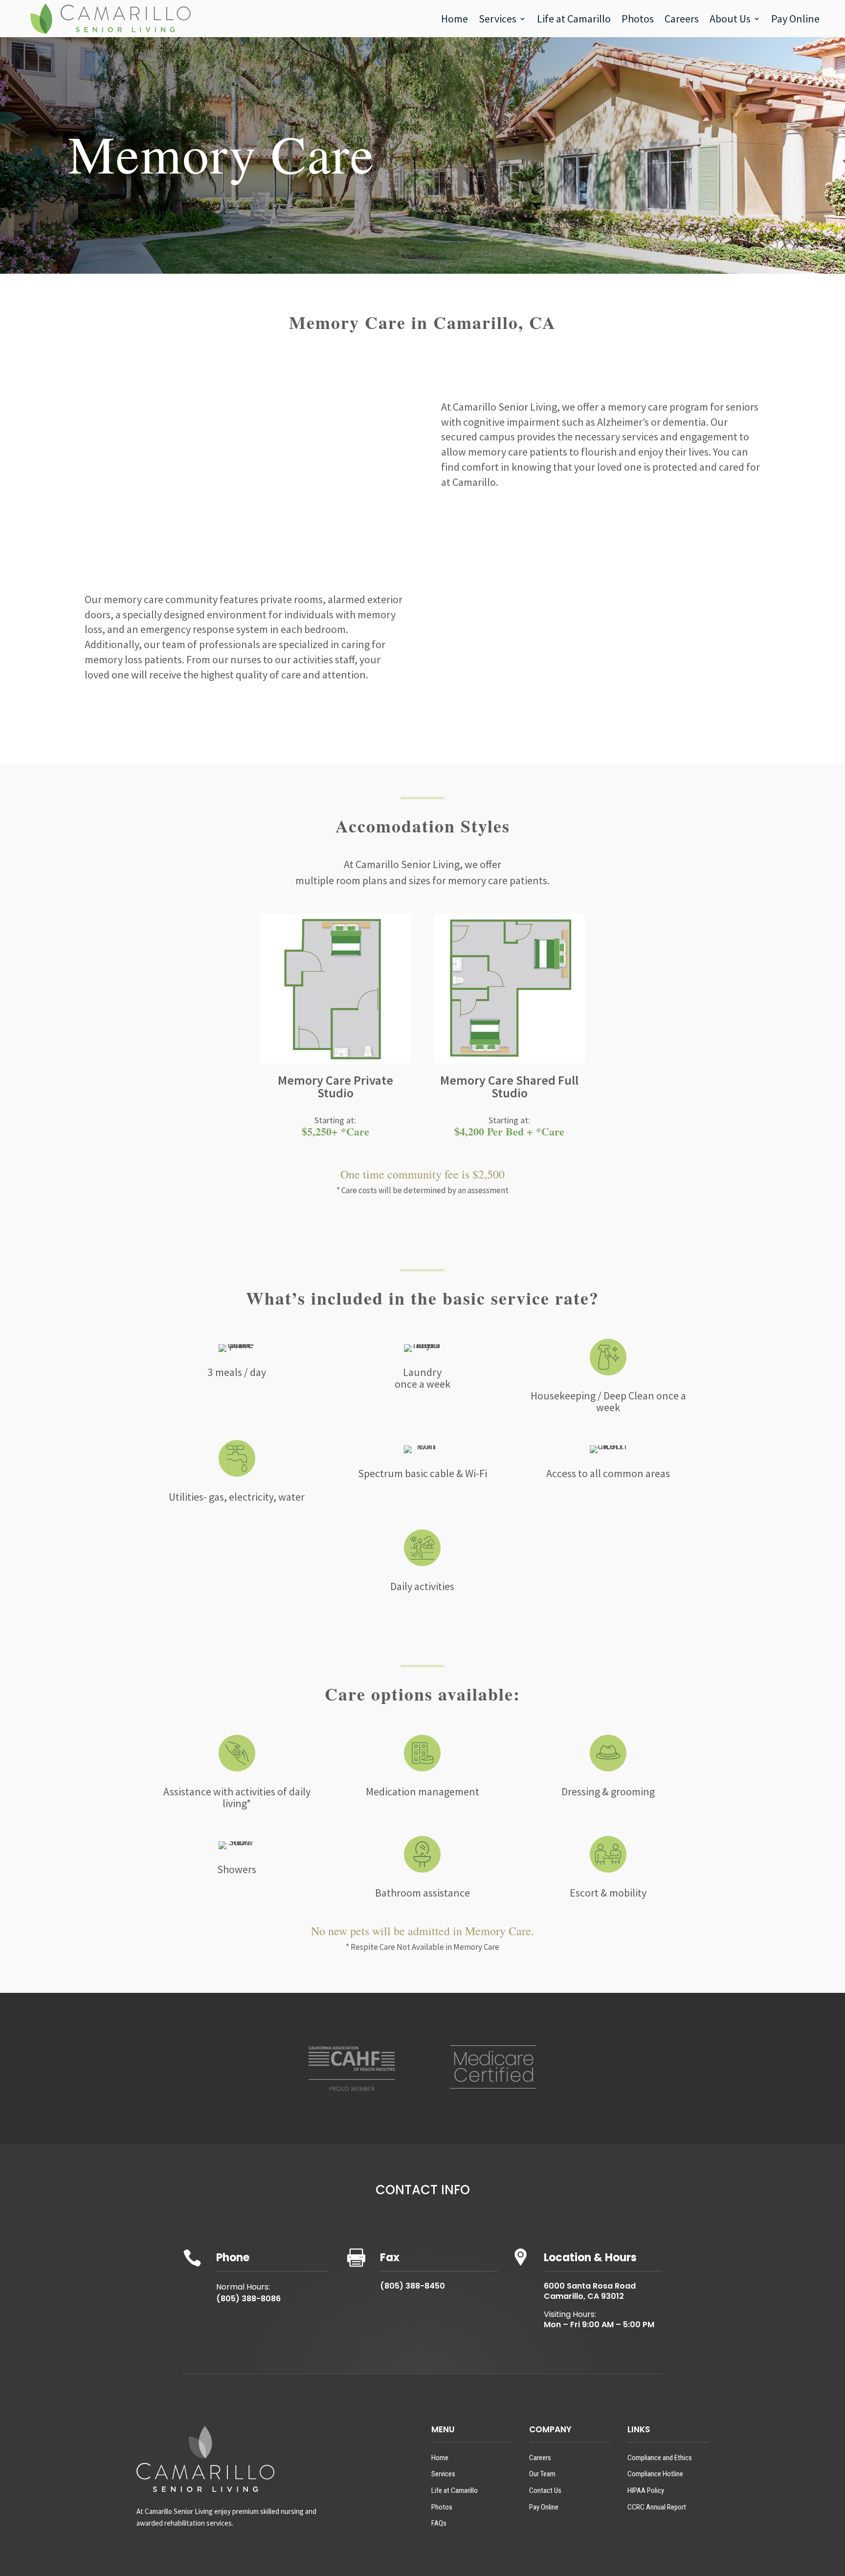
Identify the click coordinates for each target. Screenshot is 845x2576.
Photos (638, 19)
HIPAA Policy (646, 2490)
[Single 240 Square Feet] (510, 1061)
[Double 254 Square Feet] (336, 1061)
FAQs (439, 2523)
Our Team (542, 2474)
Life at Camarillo (574, 19)
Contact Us (545, 2490)
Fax (390, 2258)
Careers (682, 19)
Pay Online (795, 19)
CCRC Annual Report (657, 2507)
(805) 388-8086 (248, 2299)
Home (455, 19)
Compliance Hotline (655, 2474)
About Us (730, 19)
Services (498, 19)
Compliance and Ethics (660, 2458)
